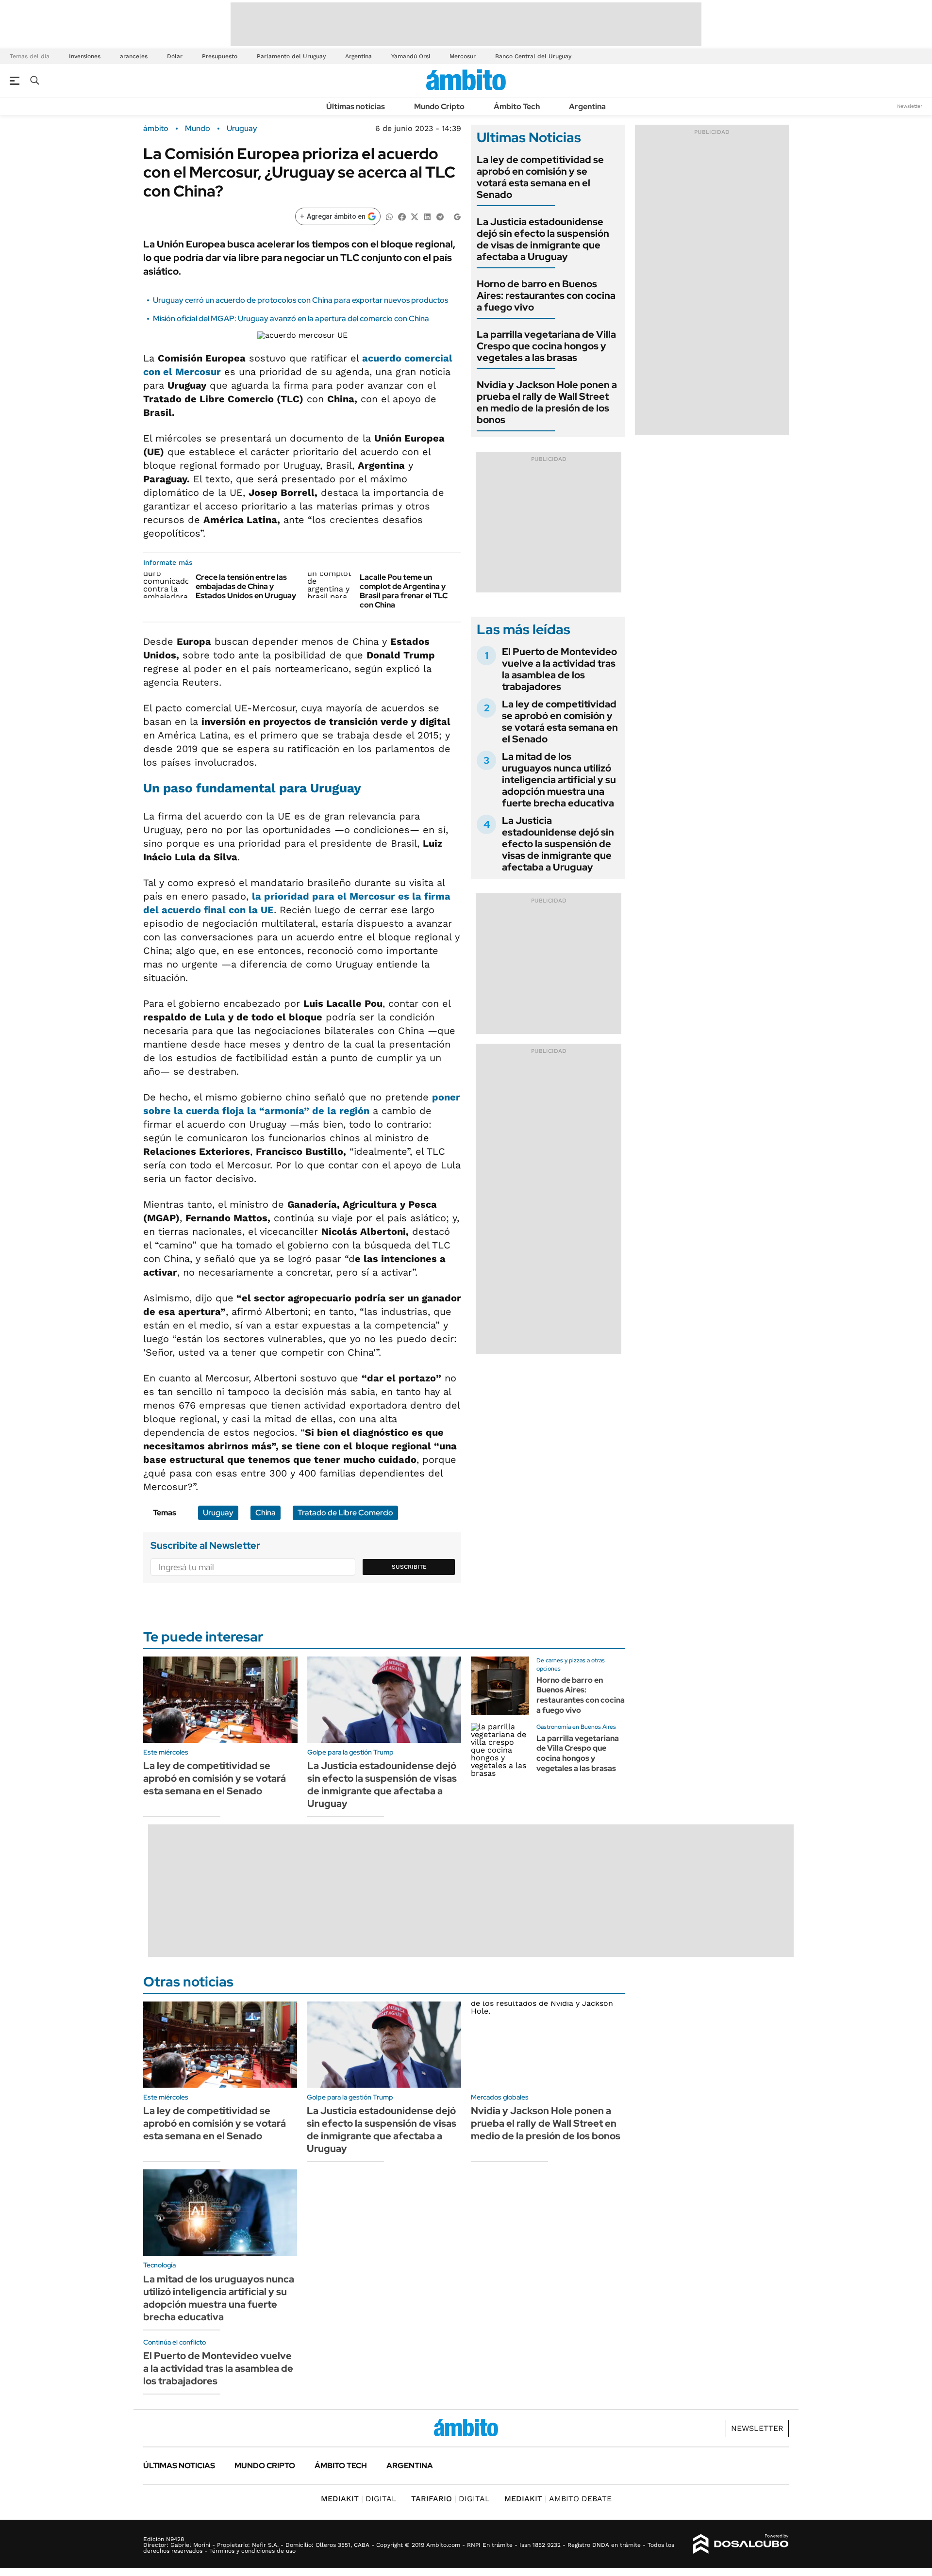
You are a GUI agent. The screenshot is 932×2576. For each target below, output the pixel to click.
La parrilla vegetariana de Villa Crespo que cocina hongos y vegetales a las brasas (546, 346)
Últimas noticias (356, 107)
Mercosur (463, 56)
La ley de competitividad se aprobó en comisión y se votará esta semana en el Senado (540, 177)
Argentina (358, 56)
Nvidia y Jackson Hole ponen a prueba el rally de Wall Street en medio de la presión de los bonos (547, 402)
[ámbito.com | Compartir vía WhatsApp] (389, 216)
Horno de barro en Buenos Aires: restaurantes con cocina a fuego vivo (546, 295)
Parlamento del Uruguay (291, 56)
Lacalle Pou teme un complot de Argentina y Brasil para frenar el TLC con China (404, 591)
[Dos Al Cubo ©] (741, 2544)
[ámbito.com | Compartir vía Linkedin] (427, 216)
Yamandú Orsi (411, 56)
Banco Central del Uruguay (533, 56)
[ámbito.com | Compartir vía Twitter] (415, 216)
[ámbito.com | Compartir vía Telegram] (440, 216)
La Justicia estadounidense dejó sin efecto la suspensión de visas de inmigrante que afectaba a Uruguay (543, 239)
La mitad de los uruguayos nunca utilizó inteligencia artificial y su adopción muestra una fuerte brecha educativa (559, 780)
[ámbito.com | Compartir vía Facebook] (402, 216)
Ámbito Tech (517, 107)
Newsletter (910, 106)
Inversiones (85, 56)
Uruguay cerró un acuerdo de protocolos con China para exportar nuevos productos (300, 300)
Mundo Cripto (439, 107)
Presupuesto (220, 56)
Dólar (175, 56)
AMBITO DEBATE (558, 2499)
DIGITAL (359, 2499)
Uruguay (242, 129)
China (266, 1513)
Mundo (198, 129)
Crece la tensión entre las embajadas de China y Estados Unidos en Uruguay (246, 586)
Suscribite (409, 1567)
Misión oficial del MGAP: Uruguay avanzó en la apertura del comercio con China (291, 319)
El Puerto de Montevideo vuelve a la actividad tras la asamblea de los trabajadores (559, 669)
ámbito (156, 129)
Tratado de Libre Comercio (345, 1513)
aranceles (134, 56)
